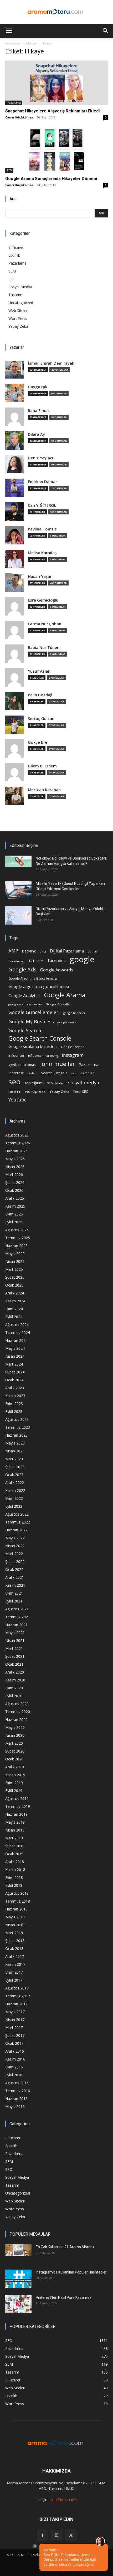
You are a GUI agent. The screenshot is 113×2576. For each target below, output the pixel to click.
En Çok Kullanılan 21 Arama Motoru (65, 2247)
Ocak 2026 (14, 1190)
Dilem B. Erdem (42, 766)
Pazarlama (14, 103)
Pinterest (16, 1073)
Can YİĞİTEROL (42, 505)
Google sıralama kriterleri (33, 1047)
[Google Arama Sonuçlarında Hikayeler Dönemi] (56, 150)
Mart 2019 (14, 1838)
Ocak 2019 (14, 1854)
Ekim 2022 (14, 1498)
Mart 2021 (14, 1648)
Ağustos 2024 (17, 1325)
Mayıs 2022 (15, 1538)
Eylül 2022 (14, 1506)
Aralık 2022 (15, 1483)
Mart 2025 (14, 1269)
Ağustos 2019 (17, 1798)
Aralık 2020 (15, 1672)
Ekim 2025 (14, 1214)
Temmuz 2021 (18, 1617)
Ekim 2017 (14, 1972)
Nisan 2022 (15, 1546)
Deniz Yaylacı (40, 458)
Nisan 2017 (15, 2020)
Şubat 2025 (15, 1277)
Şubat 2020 (15, 1751)
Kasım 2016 (15, 2059)
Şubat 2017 (15, 2035)
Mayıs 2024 (15, 1348)
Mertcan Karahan (44, 790)
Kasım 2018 (15, 1870)
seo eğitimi (34, 1083)
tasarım (15, 1091)
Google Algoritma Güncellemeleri (33, 978)
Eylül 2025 (14, 1222)
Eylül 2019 (14, 1791)
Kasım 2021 (15, 1585)
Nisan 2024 (15, 1356)
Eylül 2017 (14, 1980)
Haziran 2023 (16, 1435)
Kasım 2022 (15, 1490)
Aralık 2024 (15, 1293)
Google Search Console (40, 1038)
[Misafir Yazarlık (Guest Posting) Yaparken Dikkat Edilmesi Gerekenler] (18, 890)
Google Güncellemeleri (34, 1012)
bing (43, 951)
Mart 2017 (14, 2027)
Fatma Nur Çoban (45, 624)
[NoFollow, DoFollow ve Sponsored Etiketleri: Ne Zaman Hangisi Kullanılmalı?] (18, 861)
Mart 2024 (14, 1364)
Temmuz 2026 (18, 1143)
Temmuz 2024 (18, 1332)
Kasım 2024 (15, 1301)
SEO (9, 170)
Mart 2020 (14, 1743)
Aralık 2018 (15, 1862)
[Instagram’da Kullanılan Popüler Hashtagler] (18, 2279)
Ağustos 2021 (17, 1609)
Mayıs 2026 (15, 1159)
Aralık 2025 (15, 1198)
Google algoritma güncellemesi (39, 987)
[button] (9, 31)
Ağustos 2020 (17, 1704)
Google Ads (22, 969)
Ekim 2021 (14, 1593)
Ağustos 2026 (17, 1135)
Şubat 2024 (15, 1372)
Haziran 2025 (16, 1246)
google (82, 959)
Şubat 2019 (15, 1846)
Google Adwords (57, 970)
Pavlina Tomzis (42, 529)
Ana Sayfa (12, 43)
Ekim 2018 (14, 1877)
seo (15, 1082)
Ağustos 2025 (17, 1230)
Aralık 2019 (15, 1767)
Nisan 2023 (15, 1451)
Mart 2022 (14, 1554)
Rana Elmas (39, 411)
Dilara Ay (36, 434)
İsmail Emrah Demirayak (51, 363)
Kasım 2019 (15, 1775)
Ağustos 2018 (17, 1893)
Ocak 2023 (14, 1475)
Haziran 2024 (16, 1340)
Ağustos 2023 (17, 1419)
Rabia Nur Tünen (44, 647)
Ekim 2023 (14, 1404)
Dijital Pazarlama (67, 951)
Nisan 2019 (15, 1830)
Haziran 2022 (16, 1530)
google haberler (74, 1013)
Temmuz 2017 (18, 1996)
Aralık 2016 (15, 2051)
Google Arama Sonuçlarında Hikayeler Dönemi (51, 179)
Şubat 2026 (15, 1182)
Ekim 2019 (14, 1783)
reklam (32, 1073)
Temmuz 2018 (18, 1901)
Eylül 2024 (14, 1317)
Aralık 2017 (15, 1956)
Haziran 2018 (16, 1909)
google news (67, 1022)
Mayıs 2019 (15, 1822)
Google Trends (73, 1047)
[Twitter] (71, 2535)
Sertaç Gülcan (41, 719)
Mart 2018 (14, 1933)
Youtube (17, 1100)
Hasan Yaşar (40, 576)
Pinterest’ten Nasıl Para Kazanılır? (64, 2297)
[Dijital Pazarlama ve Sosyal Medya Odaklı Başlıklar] (18, 915)
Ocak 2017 (14, 2043)
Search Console (54, 1073)
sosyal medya (84, 1082)
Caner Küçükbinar (19, 117)
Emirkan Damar (42, 482)
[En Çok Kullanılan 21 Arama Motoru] (18, 2250)
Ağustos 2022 (17, 1514)
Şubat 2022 (15, 1562)
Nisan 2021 (15, 1641)
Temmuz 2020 (18, 1712)
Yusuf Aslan (39, 671)
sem (74, 1073)
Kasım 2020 (15, 1680)
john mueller (58, 1064)
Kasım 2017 (15, 1964)
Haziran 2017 (16, 2004)
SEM (12, 271)
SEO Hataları (56, 1083)
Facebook (57, 961)
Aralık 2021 (15, 1577)
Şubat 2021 (15, 1656)
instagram (73, 1055)
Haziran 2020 (16, 1719)
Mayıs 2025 (15, 1254)
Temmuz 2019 (18, 1806)
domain (93, 951)
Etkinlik (14, 255)
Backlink (29, 951)
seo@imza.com (64, 2500)
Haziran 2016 (16, 2099)
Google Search (25, 1030)
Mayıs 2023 (15, 1443)
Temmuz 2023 (18, 1427)
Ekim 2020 (14, 1688)
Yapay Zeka (18, 326)
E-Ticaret (16, 247)
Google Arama (65, 995)
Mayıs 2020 (15, 1727)
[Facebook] (42, 2535)
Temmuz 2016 (18, 2091)
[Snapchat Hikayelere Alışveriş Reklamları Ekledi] (56, 83)
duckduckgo (17, 961)
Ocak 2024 (14, 1380)
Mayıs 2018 (15, 1917)
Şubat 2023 (15, 1467)
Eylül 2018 (14, 1885)
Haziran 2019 (16, 1814)
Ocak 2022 (14, 1569)
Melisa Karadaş (42, 553)
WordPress (18, 318)
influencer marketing (43, 1056)
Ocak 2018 (14, 1949)
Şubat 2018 (15, 1941)
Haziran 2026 (16, 1151)
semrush (88, 1073)
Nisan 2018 (15, 1925)
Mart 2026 (14, 1175)
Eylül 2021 (14, 1601)
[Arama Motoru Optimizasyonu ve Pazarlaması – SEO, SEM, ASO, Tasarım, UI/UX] (56, 12)
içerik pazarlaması (22, 1065)
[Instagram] (56, 2535)
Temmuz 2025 (18, 1238)
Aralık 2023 (15, 1388)
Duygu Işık (38, 387)
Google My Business (31, 1021)
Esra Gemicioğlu (43, 600)
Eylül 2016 (14, 2075)
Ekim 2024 (14, 1309)
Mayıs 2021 (15, 1633)
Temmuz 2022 (18, 1522)
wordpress (35, 1091)
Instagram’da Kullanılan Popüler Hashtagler (71, 2272)
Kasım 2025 (15, 1206)
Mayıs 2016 (15, 2106)
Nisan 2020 (15, 1735)
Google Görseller (58, 1004)
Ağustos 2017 (17, 1988)
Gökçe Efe (38, 742)
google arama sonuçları (25, 1004)
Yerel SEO (81, 1092)
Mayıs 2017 (15, 2012)
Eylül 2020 (14, 1696)
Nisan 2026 (15, 1167)
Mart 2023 (14, 1459)
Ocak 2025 (14, 1285)
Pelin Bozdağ (40, 695)
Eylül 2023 (14, 1411)
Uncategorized (21, 303)
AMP (13, 951)
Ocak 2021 (14, 1664)
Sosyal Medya (20, 287)
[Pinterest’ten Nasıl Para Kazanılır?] (18, 2304)
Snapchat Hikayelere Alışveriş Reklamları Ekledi (52, 111)
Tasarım (15, 295)
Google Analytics (24, 996)
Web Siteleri (18, 311)
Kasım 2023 (15, 1396)
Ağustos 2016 (17, 2083)
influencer (16, 1056)
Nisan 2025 (15, 1261)
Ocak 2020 (14, 1759)
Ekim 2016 (14, 2067)
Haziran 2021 (16, 1625)
